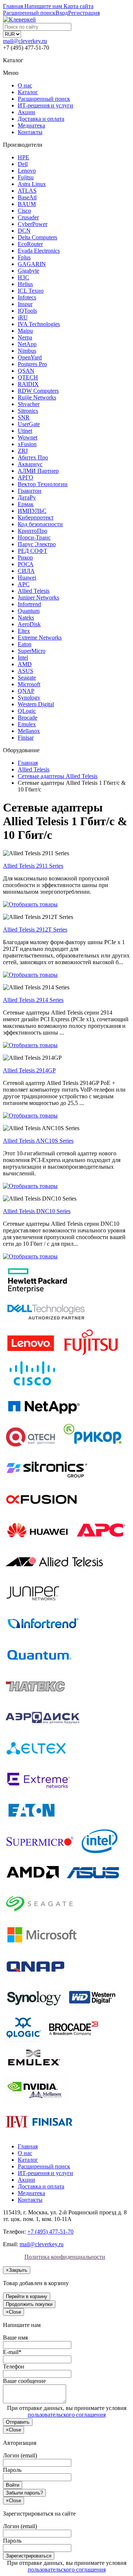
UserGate (29, 424)
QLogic (27, 711)
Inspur (25, 304)
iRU (23, 317)
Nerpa (25, 337)
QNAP (26, 691)
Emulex (27, 724)
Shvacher (29, 404)
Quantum (29, 611)
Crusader (28, 217)
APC (24, 584)
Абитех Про (33, 457)
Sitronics (28, 411)
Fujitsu (26, 177)
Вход (62, 13)
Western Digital (36, 704)
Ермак (26, 504)
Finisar (26, 738)
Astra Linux (32, 184)
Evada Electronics (39, 251)
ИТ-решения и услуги (45, 105)
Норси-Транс (34, 537)
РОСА (26, 564)
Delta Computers (37, 237)
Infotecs (27, 297)
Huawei (27, 577)
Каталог (28, 92)
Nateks (26, 618)
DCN (24, 231)
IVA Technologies (39, 324)
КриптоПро (33, 531)
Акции (26, 112)
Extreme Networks (40, 638)
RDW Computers (38, 391)
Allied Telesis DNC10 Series (37, 1211)
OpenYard (30, 357)
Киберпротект (36, 517)
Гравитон (30, 491)
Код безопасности (40, 524)
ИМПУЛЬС (32, 511)
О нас (25, 85)
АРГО (25, 477)
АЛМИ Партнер (38, 471)
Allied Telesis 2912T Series (35, 930)
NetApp (27, 344)
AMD (25, 664)
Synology (29, 698)
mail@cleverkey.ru (25, 41)
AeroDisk (29, 624)
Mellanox (29, 731)
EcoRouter (30, 244)
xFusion (27, 444)
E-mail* (12, 2352)
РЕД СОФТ (33, 551)
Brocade (28, 718)
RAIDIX (28, 384)
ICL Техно (31, 291)
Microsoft (29, 684)
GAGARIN (32, 264)
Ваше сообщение (24, 2381)
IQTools (27, 311)
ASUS (25, 671)
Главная (28, 2146)
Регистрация (84, 13)
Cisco (24, 211)
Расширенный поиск (44, 99)
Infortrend (29, 604)
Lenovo (27, 171)
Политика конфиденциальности (65, 2257)
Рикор (25, 557)
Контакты (30, 132)
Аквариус (30, 464)
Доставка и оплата (41, 119)
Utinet (25, 431)
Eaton (25, 644)
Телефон (14, 2366)
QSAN (26, 371)
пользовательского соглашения (67, 2415)
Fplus (24, 257)
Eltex (24, 631)
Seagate (27, 678)
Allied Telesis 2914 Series (33, 1000)
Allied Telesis (34, 591)
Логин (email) (20, 2455)
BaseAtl (27, 197)
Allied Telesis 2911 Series (33, 866)
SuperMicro (32, 651)
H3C (23, 277)
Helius (25, 284)
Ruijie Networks (37, 397)
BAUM (27, 204)
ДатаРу (27, 497)
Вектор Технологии (43, 484)
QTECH (28, 377)
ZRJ (23, 451)
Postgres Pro (32, 364)
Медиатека (31, 125)
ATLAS (27, 191)
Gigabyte (28, 271)
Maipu (25, 331)
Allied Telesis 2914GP (29, 1070)
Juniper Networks (38, 597)
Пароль (12, 2470)
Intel (23, 658)
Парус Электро (37, 544)
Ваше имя (15, 2338)
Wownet (28, 437)
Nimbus (27, 351)
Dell (23, 164)
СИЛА (26, 571)
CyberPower (33, 224)
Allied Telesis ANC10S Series (38, 1141)
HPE (23, 157)
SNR (24, 417)
